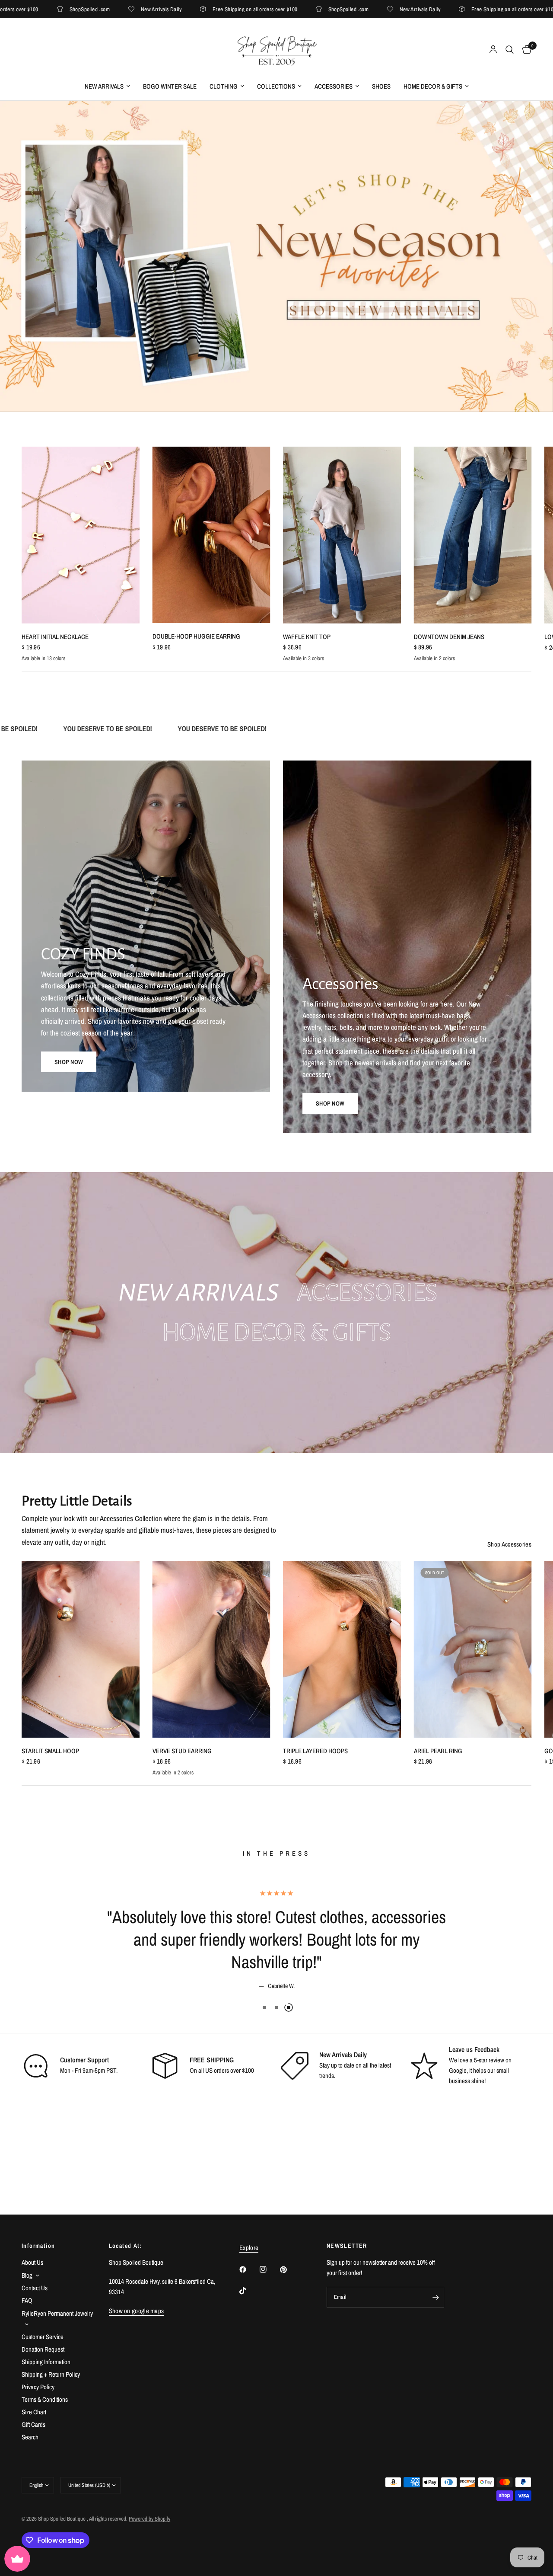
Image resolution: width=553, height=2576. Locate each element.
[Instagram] (269, 2269)
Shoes (381, 86)
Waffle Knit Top (307, 637)
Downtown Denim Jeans (449, 637)
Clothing (224, 86)
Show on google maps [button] (137, 2311)
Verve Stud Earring (182, 1751)
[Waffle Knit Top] (342, 535)
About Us (32, 2262)
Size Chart (34, 2412)
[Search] (510, 50)
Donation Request (43, 2349)
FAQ (27, 2300)
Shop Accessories (509, 1544)
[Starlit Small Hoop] (81, 1649)
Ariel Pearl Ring (438, 1751)
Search (30, 2437)
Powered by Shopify (149, 2519)
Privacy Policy (38, 2387)
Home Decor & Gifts (433, 86)
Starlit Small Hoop (50, 1751)
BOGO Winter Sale (170, 86)
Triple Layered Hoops (315, 1751)
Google (458, 2048)
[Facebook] (249, 2269)
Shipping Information (46, 2362)
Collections (276, 86)
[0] (525, 50)
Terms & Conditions (45, 2399)
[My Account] (493, 50)
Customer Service (43, 2337)
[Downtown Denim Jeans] (473, 535)
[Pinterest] (289, 2269)
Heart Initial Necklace (55, 637)
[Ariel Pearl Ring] (473, 1649)
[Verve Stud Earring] (211, 1649)
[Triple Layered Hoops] (342, 1649)
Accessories (334, 86)
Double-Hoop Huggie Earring (196, 636)
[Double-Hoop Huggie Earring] (211, 535)
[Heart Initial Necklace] (81, 535)
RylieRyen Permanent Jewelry (57, 2313)
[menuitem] (107, 86)
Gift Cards (33, 2424)
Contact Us (35, 2288)
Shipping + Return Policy (51, 2374)
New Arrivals (104, 86)
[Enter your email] (435, 2297)
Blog (27, 2275)
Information (38, 2246)
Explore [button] (249, 2248)
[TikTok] (249, 2291)
